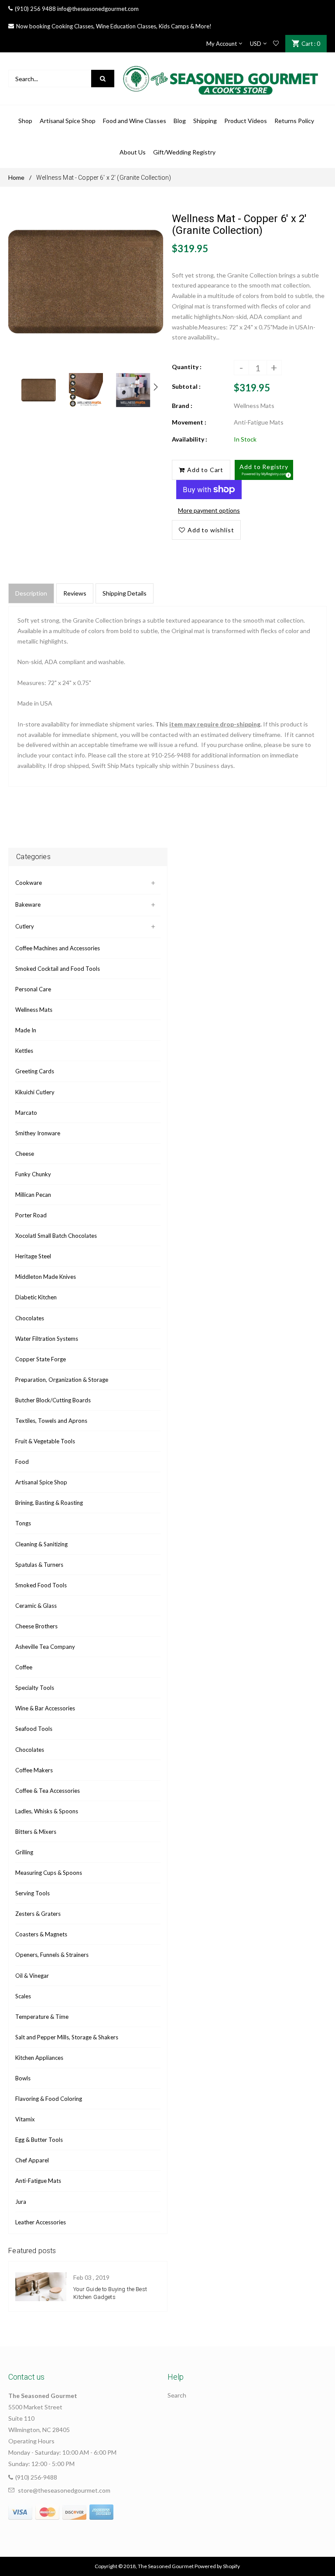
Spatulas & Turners (39, 1565)
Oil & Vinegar (32, 1976)
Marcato (26, 1113)
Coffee (24, 1667)
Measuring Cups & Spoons (49, 1873)
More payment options (209, 510)
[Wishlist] (276, 44)
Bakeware (28, 904)
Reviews (75, 593)
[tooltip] (287, 474)
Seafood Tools (34, 1729)
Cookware (29, 883)
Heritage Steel (33, 1256)
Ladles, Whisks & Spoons (47, 1811)
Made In (26, 1030)
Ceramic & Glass (36, 1606)
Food (22, 1462)
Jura (21, 2202)
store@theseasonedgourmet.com (64, 2490)
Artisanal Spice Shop (41, 1482)
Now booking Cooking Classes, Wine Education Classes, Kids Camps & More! (114, 26)
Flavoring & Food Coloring (49, 2099)
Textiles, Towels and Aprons (51, 1421)
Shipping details (125, 593)
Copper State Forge (41, 1359)
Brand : (182, 406)
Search (177, 2395)
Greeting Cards (35, 1071)
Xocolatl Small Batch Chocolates (56, 1236)
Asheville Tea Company (45, 1647)
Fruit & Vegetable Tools (45, 1441)
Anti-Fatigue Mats (38, 2181)
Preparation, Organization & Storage (62, 1380)
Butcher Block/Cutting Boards (53, 1400)
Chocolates (30, 1318)
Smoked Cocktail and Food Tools (58, 969)
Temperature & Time (42, 2017)
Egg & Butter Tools (39, 2140)
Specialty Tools (35, 1688)
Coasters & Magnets (41, 1934)
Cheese (25, 1154)
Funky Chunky (33, 1174)
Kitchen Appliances (39, 2058)
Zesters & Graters (38, 1914)
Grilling (24, 1852)
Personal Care (33, 989)
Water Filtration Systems (47, 1339)
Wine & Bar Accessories (45, 1708)
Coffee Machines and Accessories (58, 948)
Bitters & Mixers (36, 1832)
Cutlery (25, 926)
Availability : (190, 439)
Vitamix (25, 2119)
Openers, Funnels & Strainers (52, 1955)
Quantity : (187, 367)
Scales (23, 1996)
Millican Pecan (33, 1195)
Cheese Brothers (36, 1626)
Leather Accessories (41, 2222)
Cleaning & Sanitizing (41, 1544)
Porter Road (31, 1215)
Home (16, 177)
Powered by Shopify (217, 2566)
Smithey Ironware (38, 1133)
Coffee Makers (34, 1770)
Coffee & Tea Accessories (48, 1791)
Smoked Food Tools (41, 1585)
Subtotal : (186, 386)
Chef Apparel (32, 2160)
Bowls (23, 2078)
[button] (264, 470)
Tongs (23, 1523)
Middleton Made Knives (46, 1277)
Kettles (24, 1051)
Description (31, 593)
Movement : (189, 422)
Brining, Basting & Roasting (49, 1503)
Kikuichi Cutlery (35, 1092)
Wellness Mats (34, 1010)
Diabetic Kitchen (36, 1297)
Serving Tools (32, 1893)
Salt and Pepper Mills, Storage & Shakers (67, 2037)
